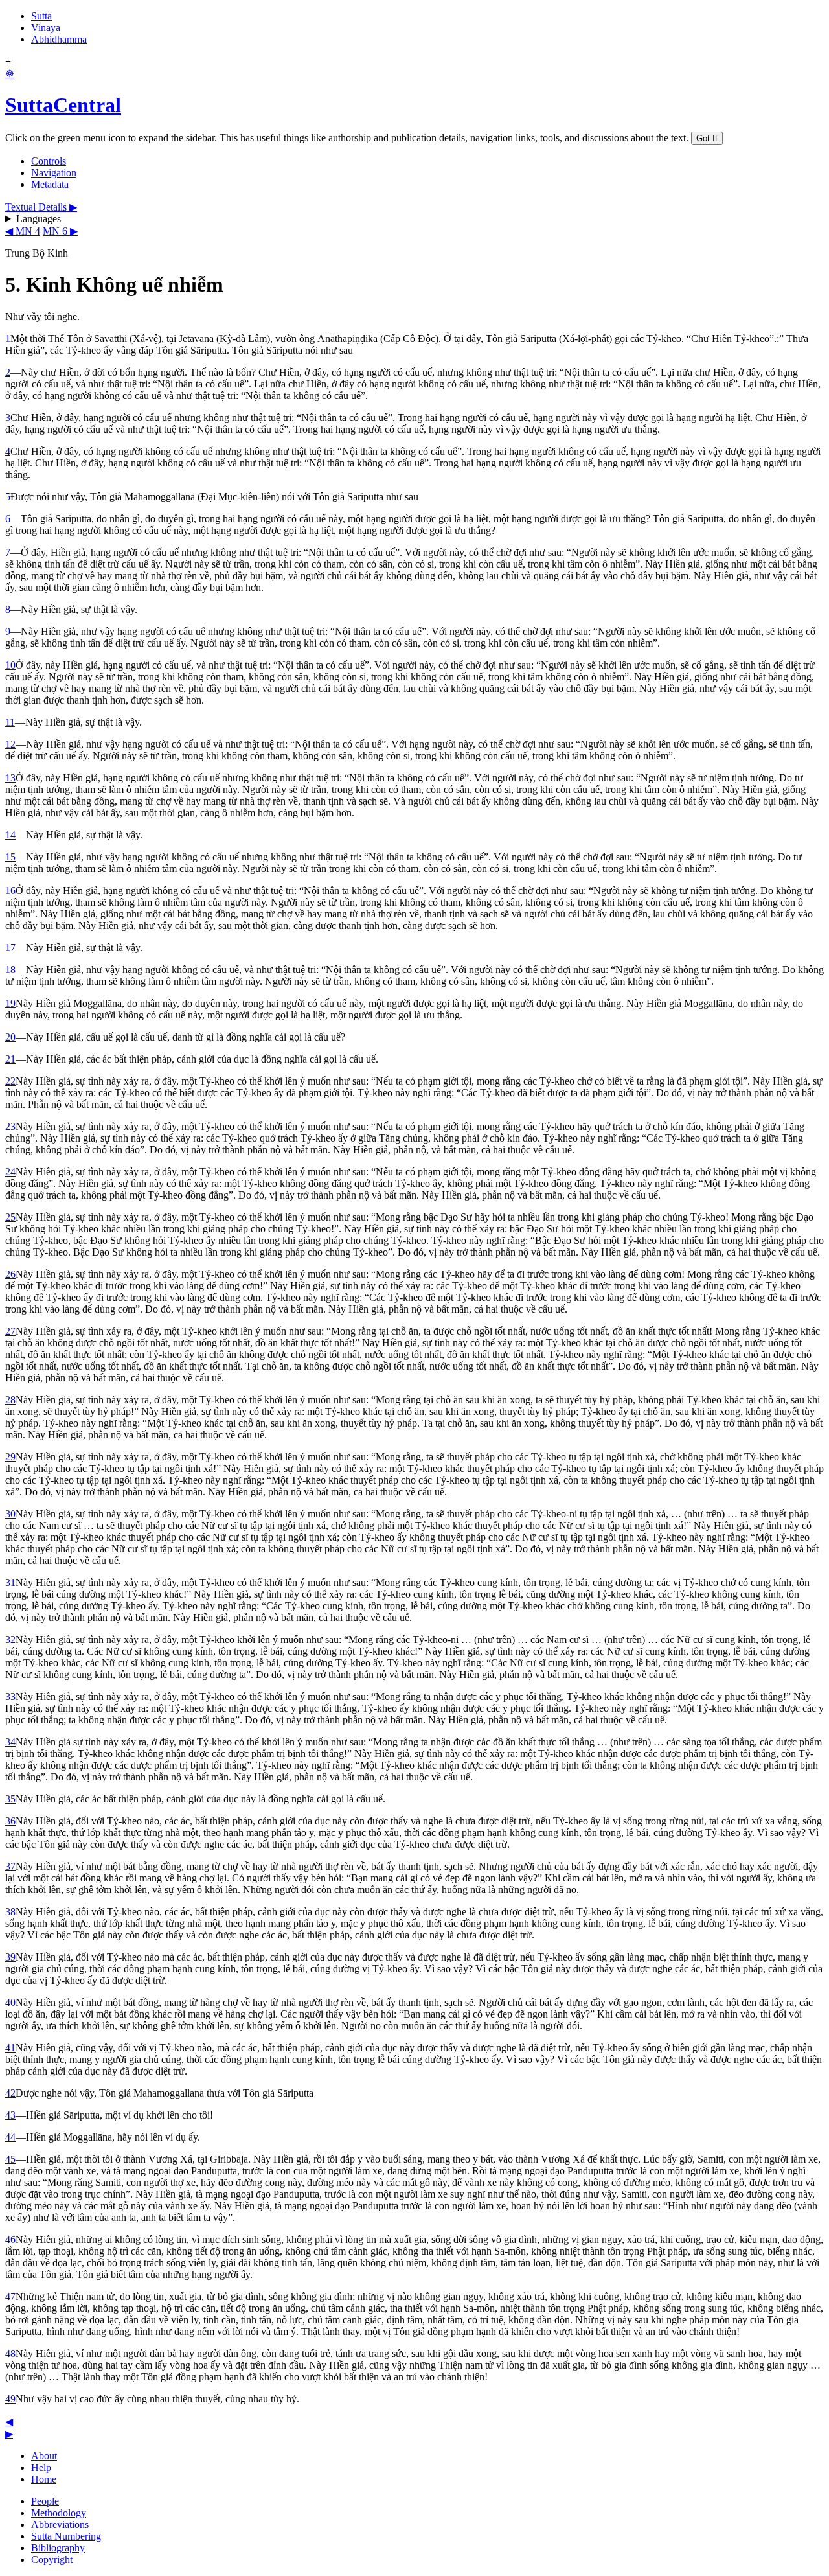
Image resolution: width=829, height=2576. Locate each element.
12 (10, 744)
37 (10, 1866)
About (44, 2456)
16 (10, 891)
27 (10, 1331)
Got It (707, 138)
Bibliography (58, 2548)
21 (10, 1059)
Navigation (54, 173)
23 (10, 1126)
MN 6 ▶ (60, 231)
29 (10, 1457)
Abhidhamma (59, 39)
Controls (49, 161)
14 (10, 835)
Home (44, 2479)
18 (10, 970)
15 (10, 857)
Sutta (41, 16)
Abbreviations (60, 2524)
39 (10, 1957)
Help (41, 2467)
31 (10, 1582)
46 (10, 2239)
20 (10, 1037)
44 (10, 2137)
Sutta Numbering (66, 2536)
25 (10, 1217)
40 (10, 2002)
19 (10, 1003)
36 (10, 1821)
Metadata (50, 184)
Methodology (59, 2513)
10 (10, 665)
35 (10, 1799)
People (45, 2501)
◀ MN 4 (23, 231)
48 (10, 2353)
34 (10, 1742)
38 (10, 1912)
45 (10, 2159)
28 (10, 1400)
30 (10, 1514)
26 (10, 1274)
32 (10, 1639)
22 (10, 1081)
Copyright (52, 2559)
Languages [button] (39, 219)
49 (10, 2399)
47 (10, 2296)
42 (10, 2093)
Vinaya (46, 28)
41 (10, 2048)
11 (10, 722)
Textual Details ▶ (41, 207)
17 (10, 948)
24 (10, 1172)
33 (10, 1696)
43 (10, 2115)
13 (10, 778)
